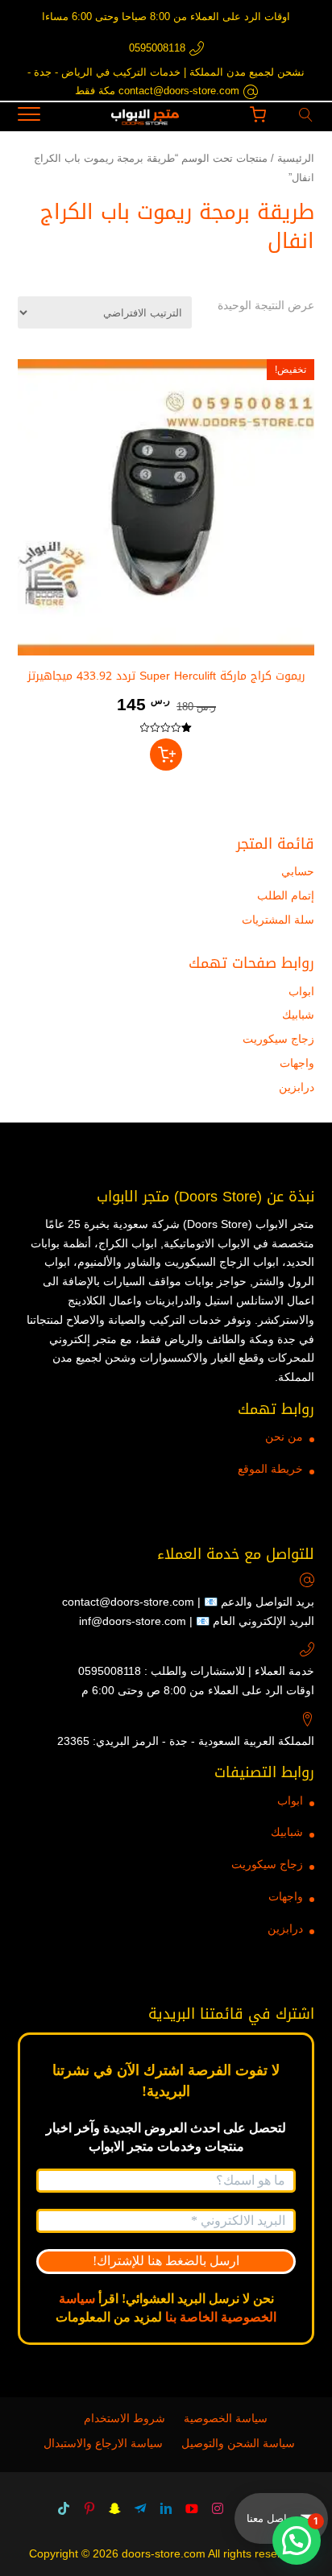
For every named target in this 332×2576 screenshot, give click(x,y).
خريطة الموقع (270, 1469)
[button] (297, 2541)
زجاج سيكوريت (278, 1039)
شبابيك (298, 1015)
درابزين (297, 1087)
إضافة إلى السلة (166, 755)
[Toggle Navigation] (29, 117)
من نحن (284, 1437)
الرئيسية (296, 158)
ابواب (301, 991)
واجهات (297, 1063)
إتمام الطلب (286, 895)
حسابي (298, 871)
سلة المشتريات (278, 920)
